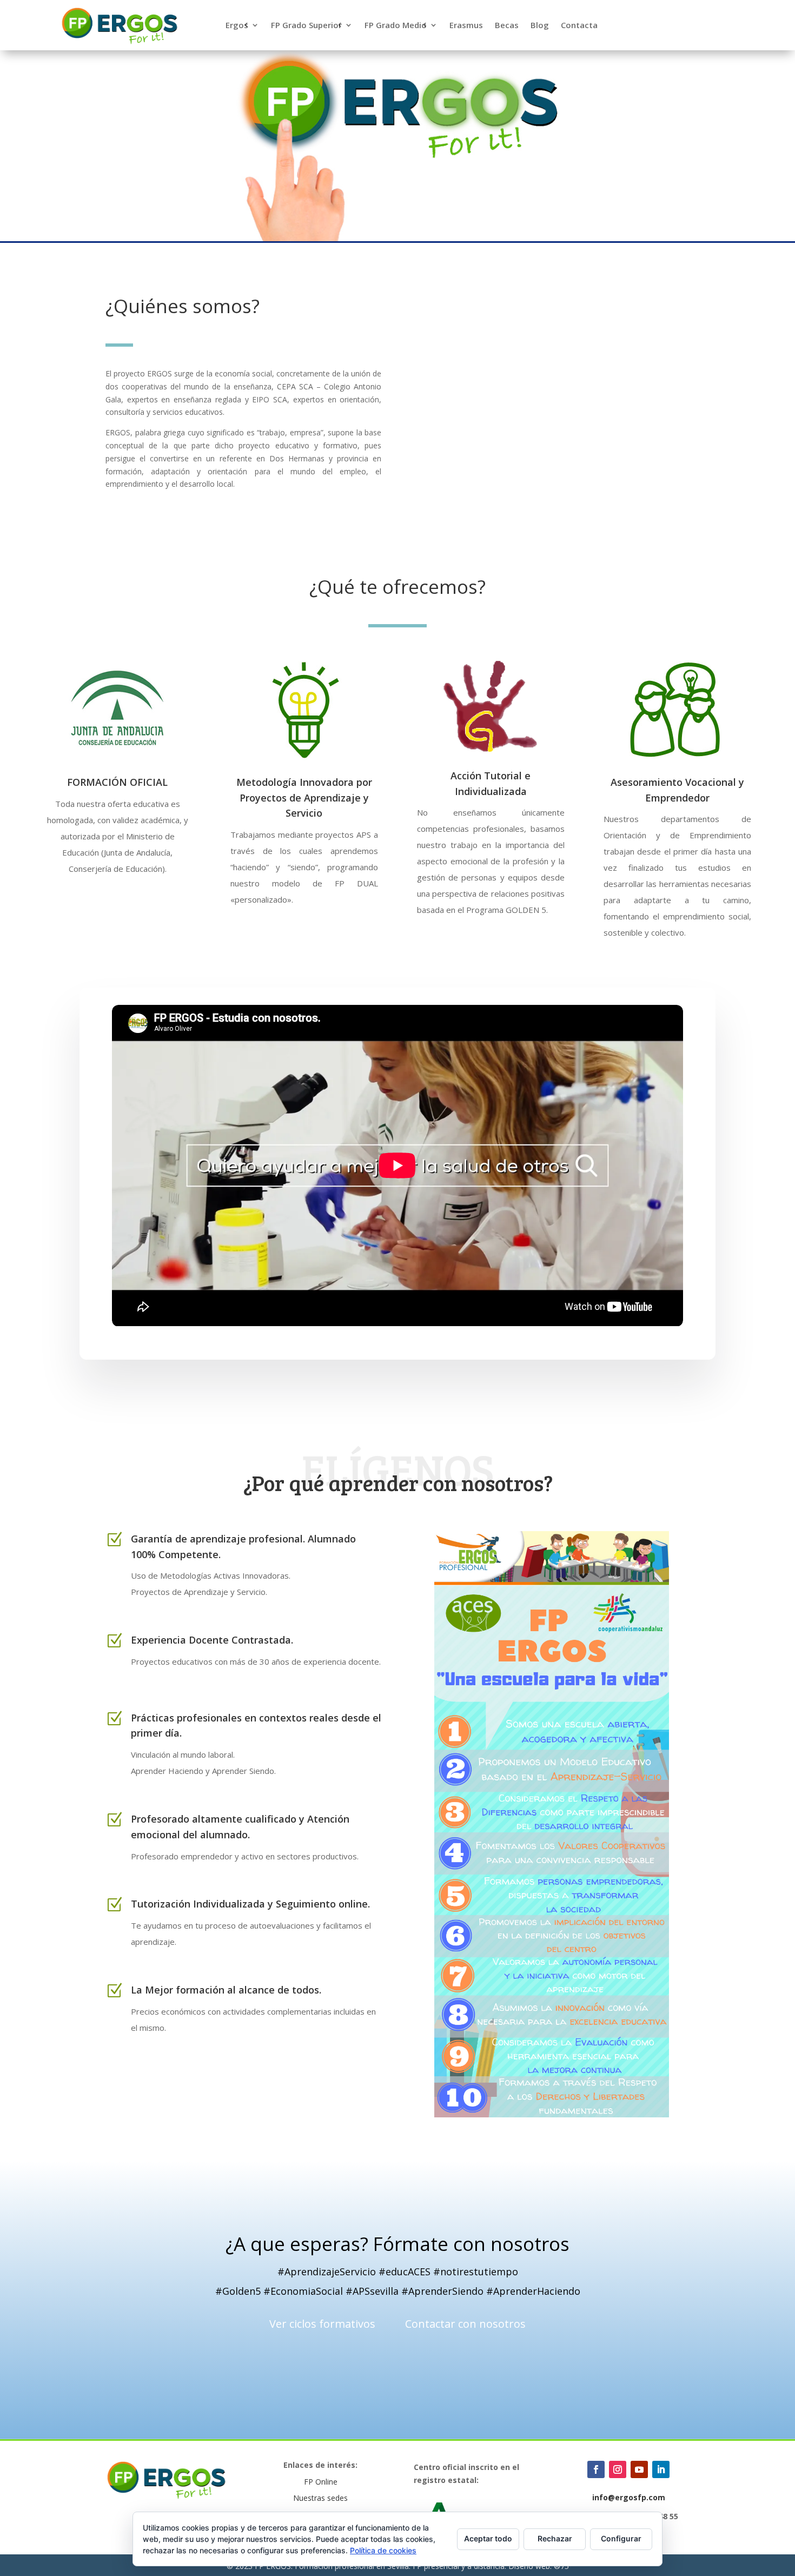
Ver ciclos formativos (322, 2324)
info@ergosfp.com (629, 2497)
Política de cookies (383, 2550)
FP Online (321, 2482)
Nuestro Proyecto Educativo (195, 2068)
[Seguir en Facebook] (596, 2469)
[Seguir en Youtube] (639, 2469)
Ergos (237, 26)
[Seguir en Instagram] (618, 2469)
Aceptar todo (488, 2538)
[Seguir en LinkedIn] (661, 2469)
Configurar (621, 2538)
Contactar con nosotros (465, 2324)
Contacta (579, 26)
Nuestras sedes (320, 2498)
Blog (540, 26)
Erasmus (466, 26)
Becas (507, 26)
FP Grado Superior (306, 26)
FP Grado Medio (396, 26)
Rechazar (555, 2538)
